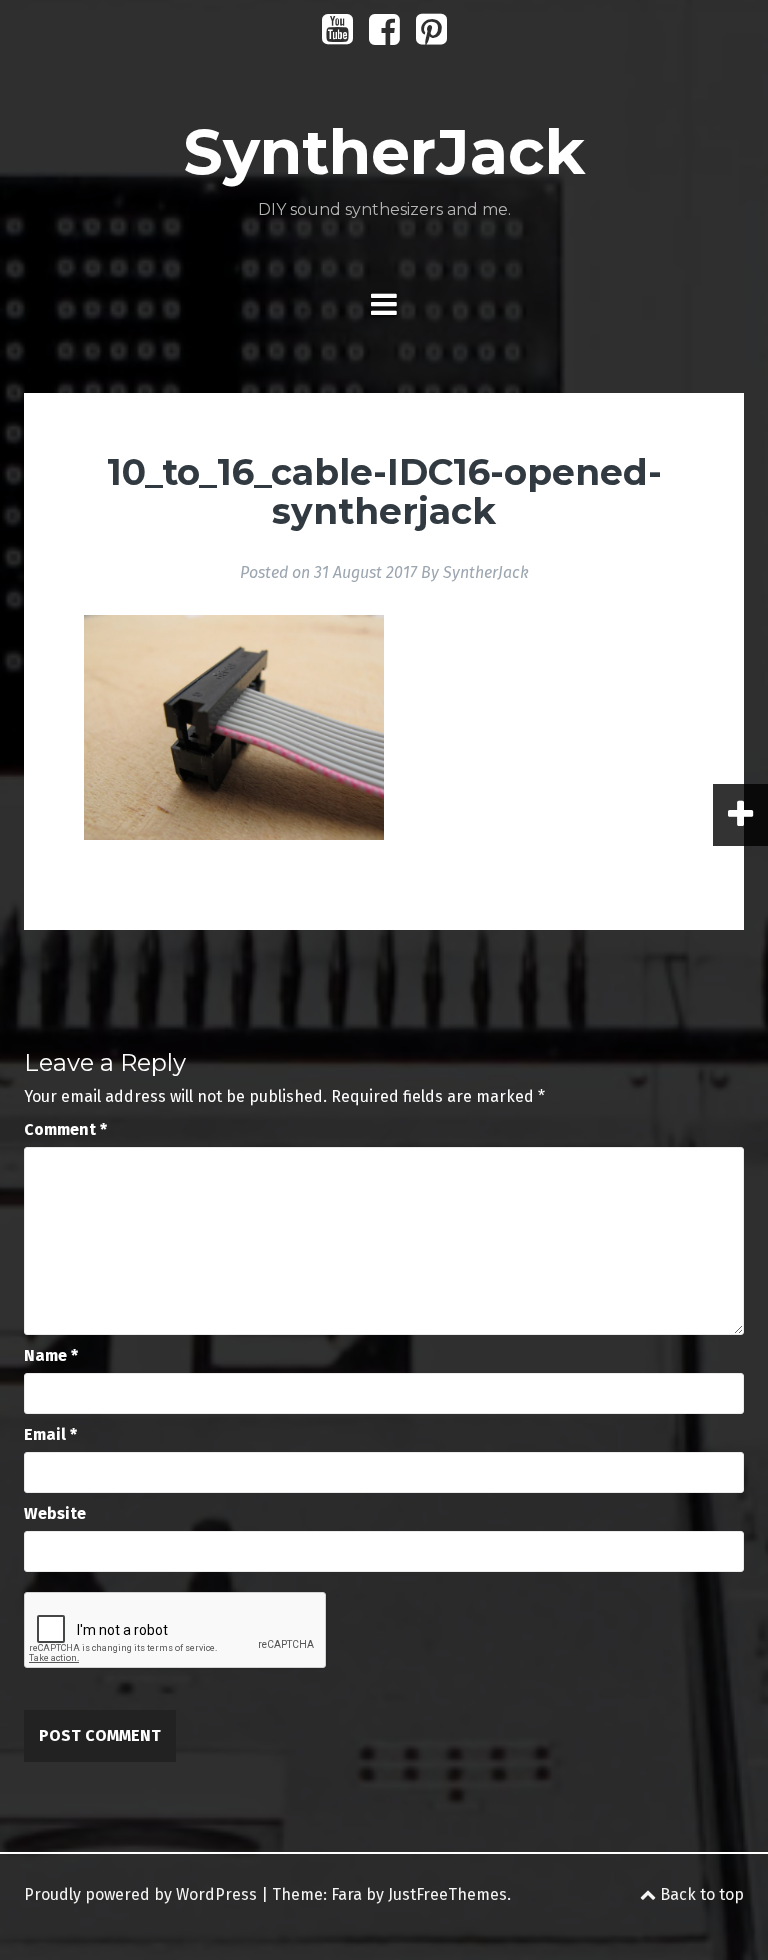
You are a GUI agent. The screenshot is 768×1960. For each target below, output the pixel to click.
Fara (346, 1894)
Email (50, 1434)
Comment (65, 1129)
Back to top (700, 1894)
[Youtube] (337, 36)
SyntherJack (384, 152)
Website (55, 1513)
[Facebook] (384, 36)
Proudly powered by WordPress (140, 1894)
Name (51, 1355)
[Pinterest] (431, 36)
